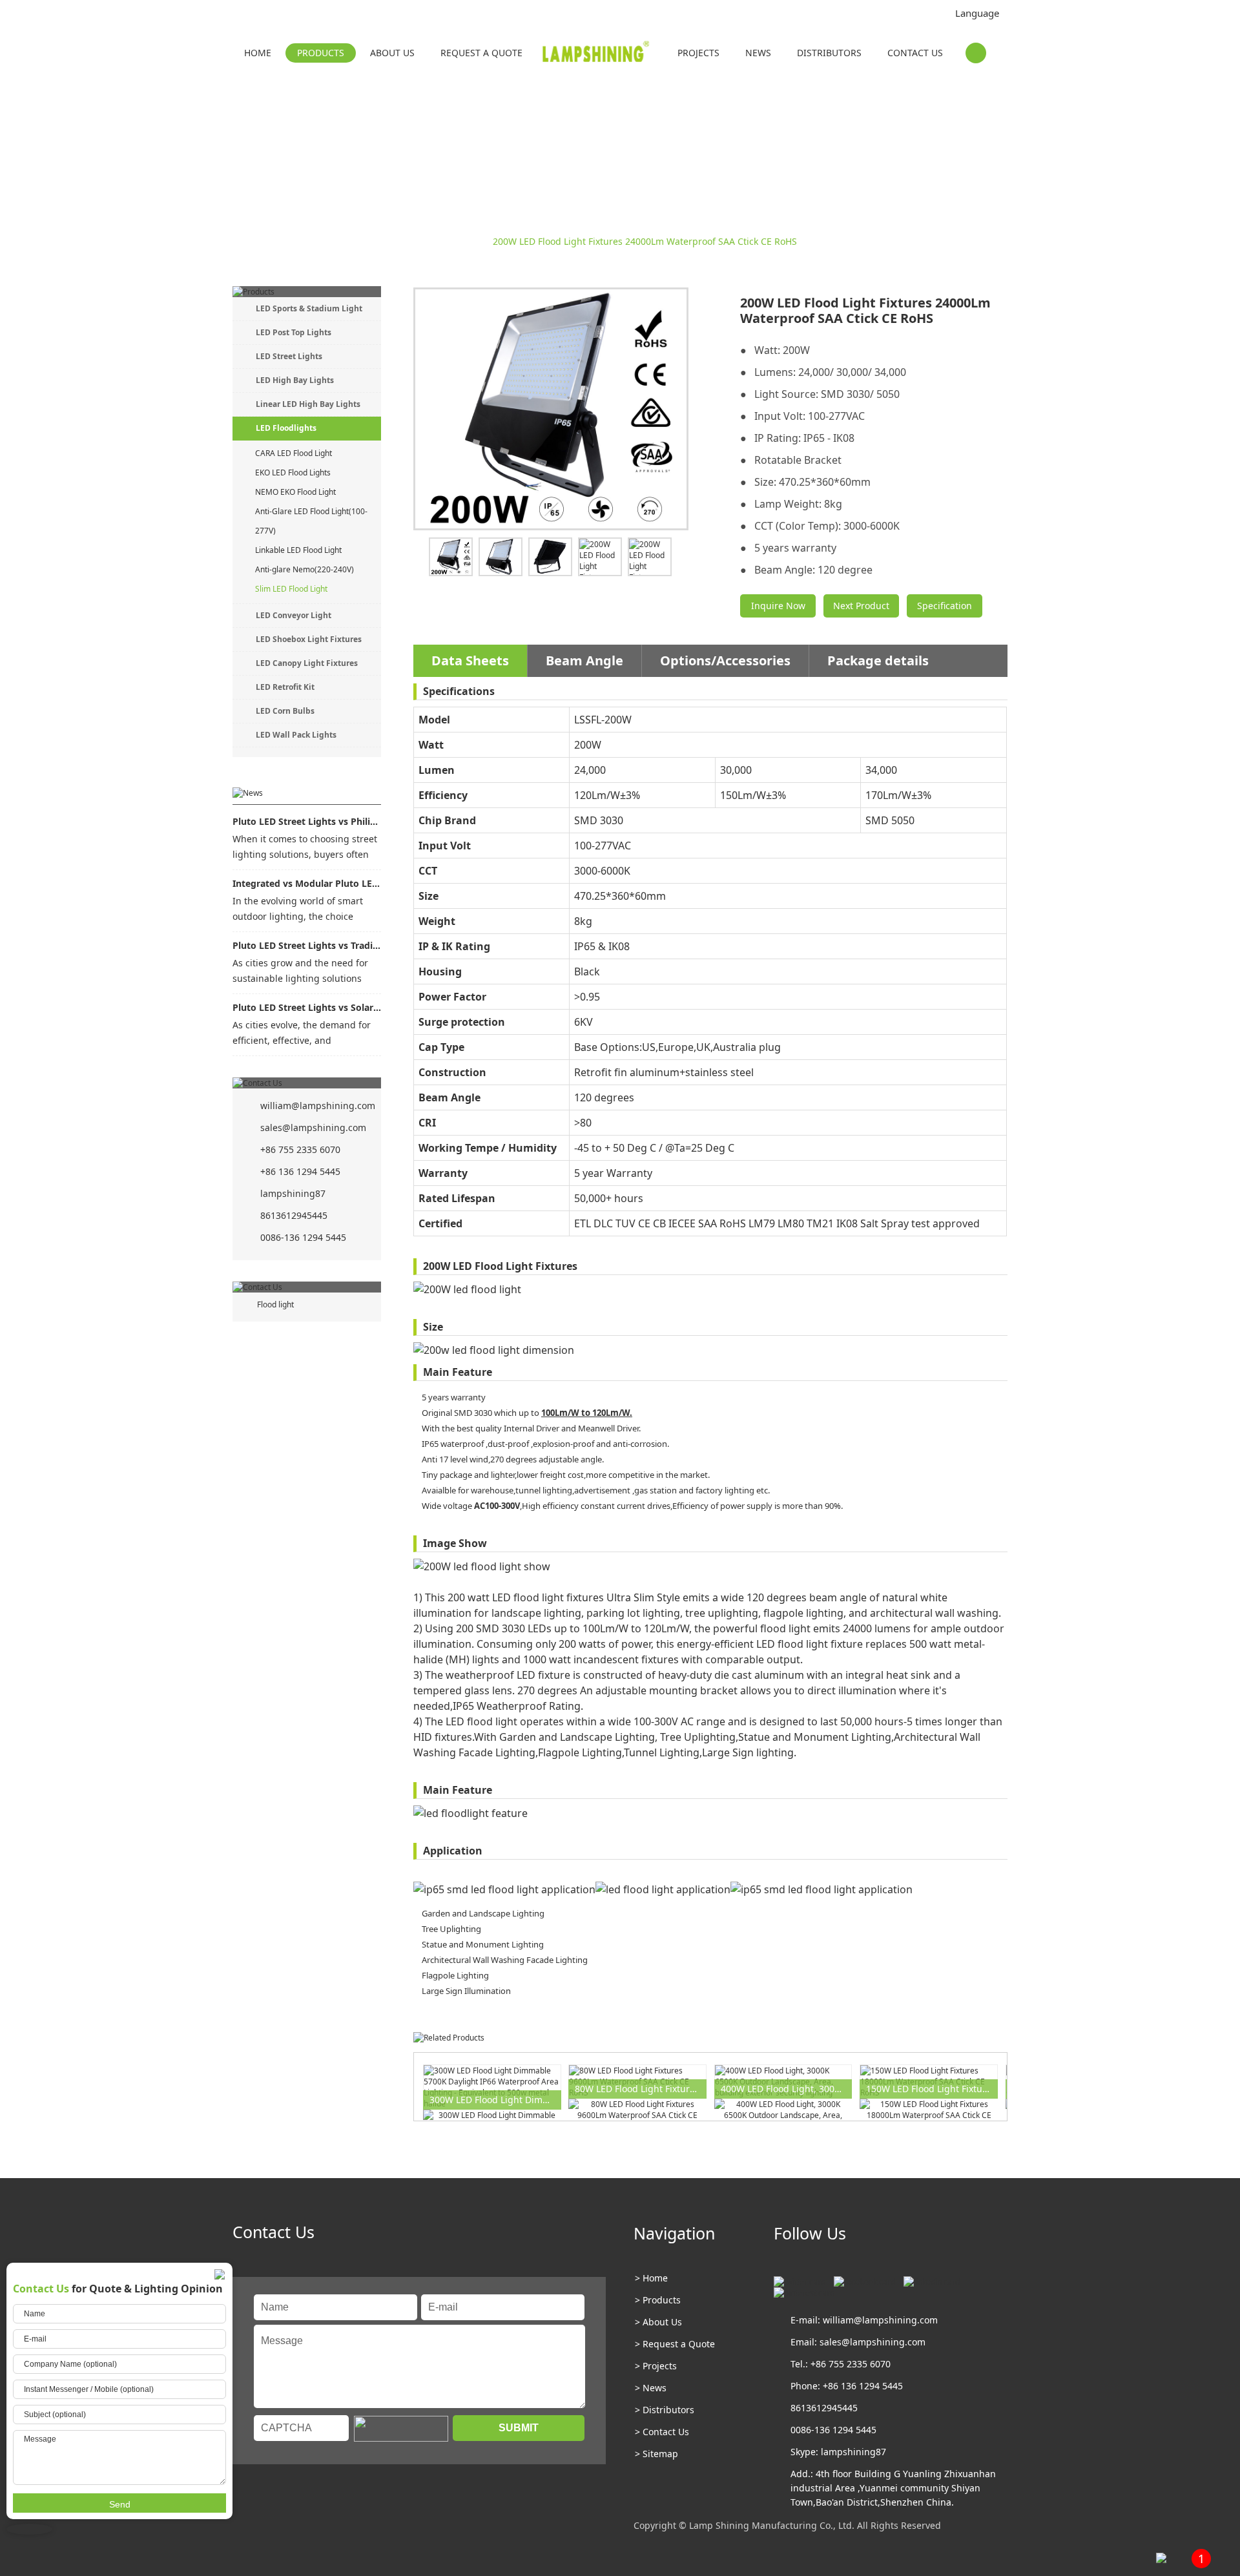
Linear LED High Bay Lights (308, 404)
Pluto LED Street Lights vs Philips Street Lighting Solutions (307, 821)
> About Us (658, 2322)
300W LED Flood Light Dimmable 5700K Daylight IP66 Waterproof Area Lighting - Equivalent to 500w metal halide (495, 2100)
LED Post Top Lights (294, 332)
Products (321, 53)
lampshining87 (293, 1193)
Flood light (275, 1304)
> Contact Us (662, 2432)
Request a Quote (481, 53)
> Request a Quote (675, 2344)
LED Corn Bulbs (285, 711)
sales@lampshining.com (313, 1127)
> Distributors (665, 2410)
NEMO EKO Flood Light (295, 492)
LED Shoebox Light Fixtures (309, 639)
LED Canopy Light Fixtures (307, 663)
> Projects (656, 2366)
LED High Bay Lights (295, 380)
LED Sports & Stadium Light (309, 308)
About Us (392, 53)
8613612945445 (294, 1215)
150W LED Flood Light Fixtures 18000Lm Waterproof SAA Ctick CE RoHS (932, 2089)
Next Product (861, 606)
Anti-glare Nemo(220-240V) (305, 569)
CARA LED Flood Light (294, 453)
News (758, 53)
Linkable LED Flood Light (298, 550)
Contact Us (915, 53)
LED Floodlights (351, 241)
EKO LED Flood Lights (293, 473)
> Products (658, 2300)
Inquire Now (778, 606)
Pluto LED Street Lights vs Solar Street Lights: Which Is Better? (307, 1007)
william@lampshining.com (318, 1106)
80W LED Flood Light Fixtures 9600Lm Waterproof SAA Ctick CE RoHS (641, 2089)
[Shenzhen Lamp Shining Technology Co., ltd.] (597, 54)
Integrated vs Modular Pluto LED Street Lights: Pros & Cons (307, 883)
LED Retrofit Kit (285, 687)
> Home (651, 2278)
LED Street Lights (289, 356)
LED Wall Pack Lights (296, 735)
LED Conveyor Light (294, 615)
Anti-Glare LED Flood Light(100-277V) (311, 521)
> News (651, 2388)
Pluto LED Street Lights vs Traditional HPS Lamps (307, 945)
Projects (698, 53)
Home (258, 53)
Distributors (829, 53)
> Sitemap (656, 2454)
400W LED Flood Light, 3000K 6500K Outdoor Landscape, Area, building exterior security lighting (787, 2089)
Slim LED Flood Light (439, 241)
